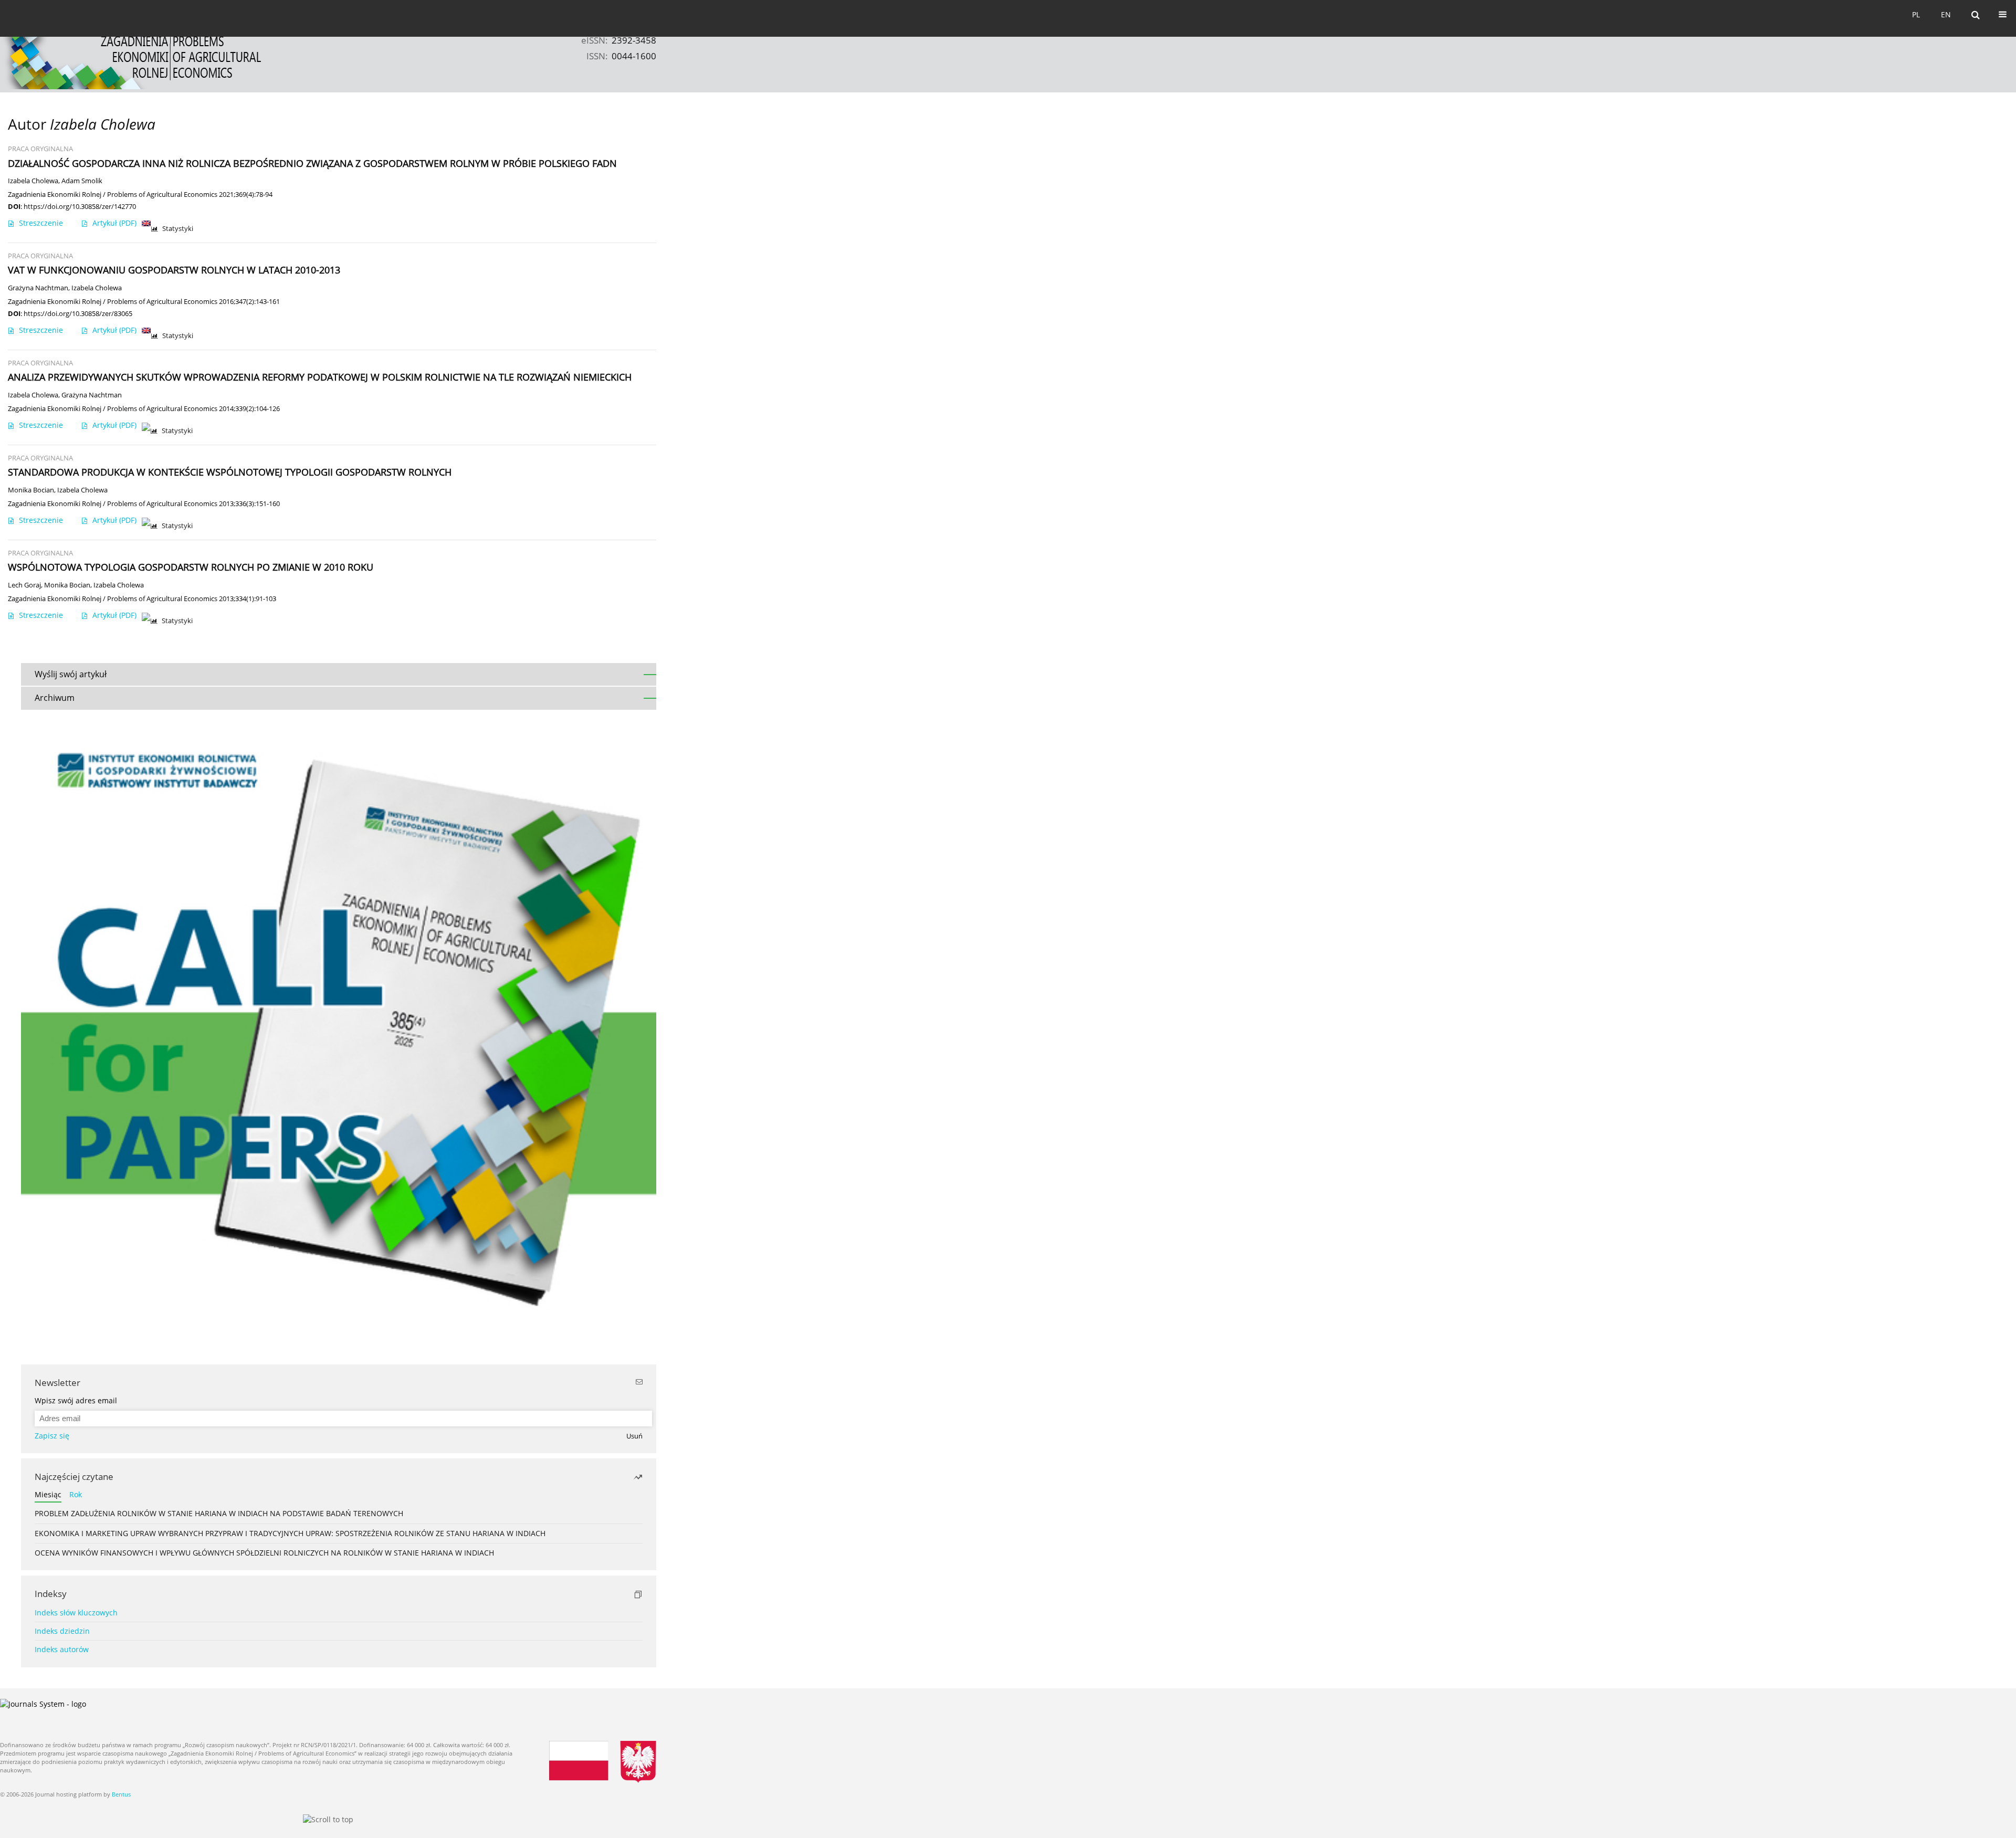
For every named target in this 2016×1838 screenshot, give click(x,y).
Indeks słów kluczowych (76, 1613)
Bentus (121, 1794)
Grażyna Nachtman (38, 288)
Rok (76, 1494)
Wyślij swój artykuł (71, 674)
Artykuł (114, 223)
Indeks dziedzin (62, 1631)
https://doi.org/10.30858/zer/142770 (80, 206)
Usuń (634, 1436)
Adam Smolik (82, 181)
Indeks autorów (62, 1649)
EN (1946, 14)
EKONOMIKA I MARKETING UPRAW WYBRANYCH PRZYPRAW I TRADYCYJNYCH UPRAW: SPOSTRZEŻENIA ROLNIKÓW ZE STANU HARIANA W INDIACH (290, 1533)
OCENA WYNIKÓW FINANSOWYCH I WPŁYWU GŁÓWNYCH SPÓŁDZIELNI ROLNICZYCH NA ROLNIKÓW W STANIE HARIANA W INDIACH (264, 1553)
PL (1916, 14)
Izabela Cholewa (33, 181)
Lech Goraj (24, 585)
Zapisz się (52, 1436)
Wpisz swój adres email (76, 1400)
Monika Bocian (31, 490)
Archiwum (55, 698)
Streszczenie (41, 223)
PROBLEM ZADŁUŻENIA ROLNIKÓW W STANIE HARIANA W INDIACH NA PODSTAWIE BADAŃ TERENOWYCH (219, 1513)
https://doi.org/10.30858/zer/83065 (78, 313)
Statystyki (178, 229)
